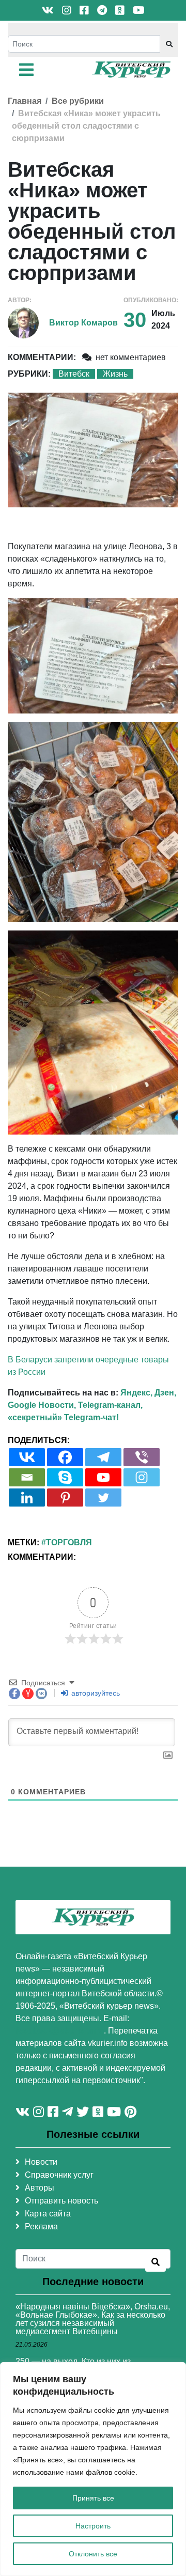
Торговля (69, 1542)
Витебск (74, 374)
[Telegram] (103, 1457)
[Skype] (65, 1477)
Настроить (93, 2526)
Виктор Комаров (83, 323)
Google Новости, (42, 1405)
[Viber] (142, 1457)
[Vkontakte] (27, 1457)
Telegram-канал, (110, 1405)
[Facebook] (65, 1457)
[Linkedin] (27, 1498)
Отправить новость (61, 2201)
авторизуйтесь (95, 1693)
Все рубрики (78, 101)
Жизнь (115, 374)
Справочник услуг (59, 2175)
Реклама (41, 2226)
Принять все (93, 2498)
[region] (93, 2469)
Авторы (40, 2188)
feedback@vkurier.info (60, 2031)
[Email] (27, 1477)
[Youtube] (103, 1477)
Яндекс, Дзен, (148, 1393)
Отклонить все (93, 2554)
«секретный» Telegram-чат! (63, 1417)
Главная (25, 101)
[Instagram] (142, 1477)
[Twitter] (103, 1498)
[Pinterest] (65, 1498)
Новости (41, 2162)
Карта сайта (48, 2214)
